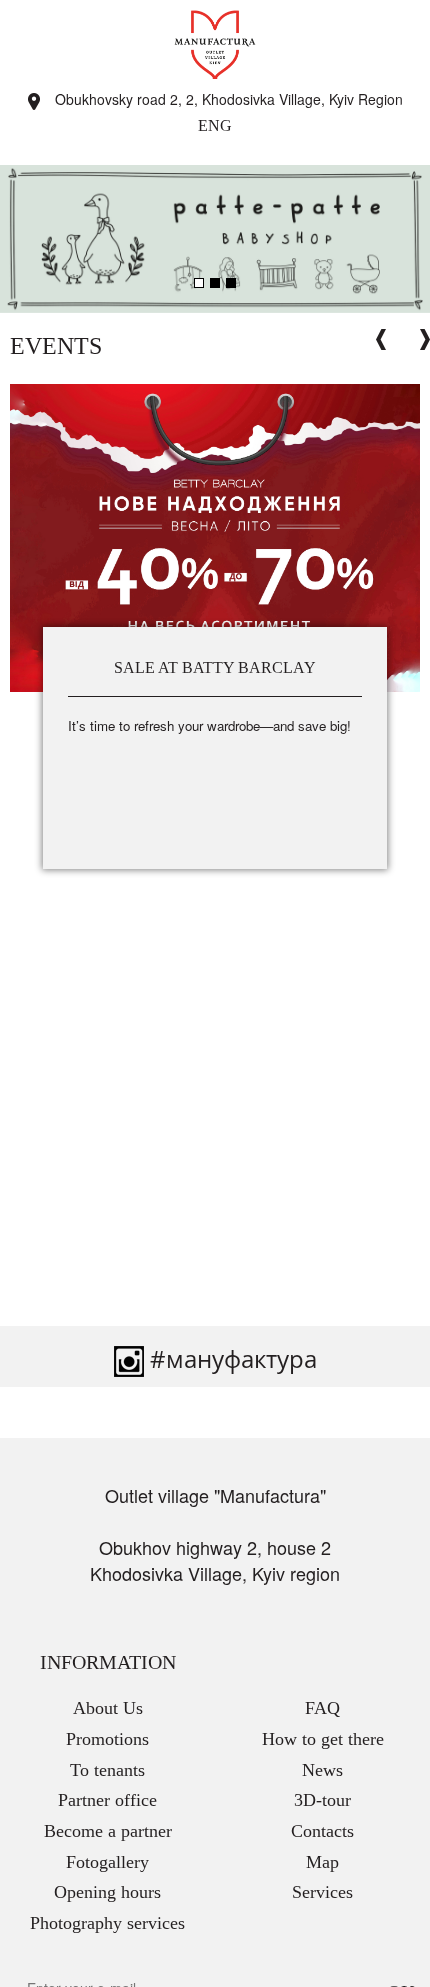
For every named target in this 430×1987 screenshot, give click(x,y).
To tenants (107, 1770)
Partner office (107, 1800)
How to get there (323, 1739)
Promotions (107, 1739)
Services (322, 1892)
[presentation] (381, 339)
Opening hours (107, 1892)
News (322, 1770)
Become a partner (108, 1831)
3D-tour (322, 1800)
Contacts (322, 1831)
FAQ (322, 1708)
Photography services (107, 1923)
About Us (108, 1708)
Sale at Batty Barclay (215, 667)
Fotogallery (107, 1862)
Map (322, 1862)
